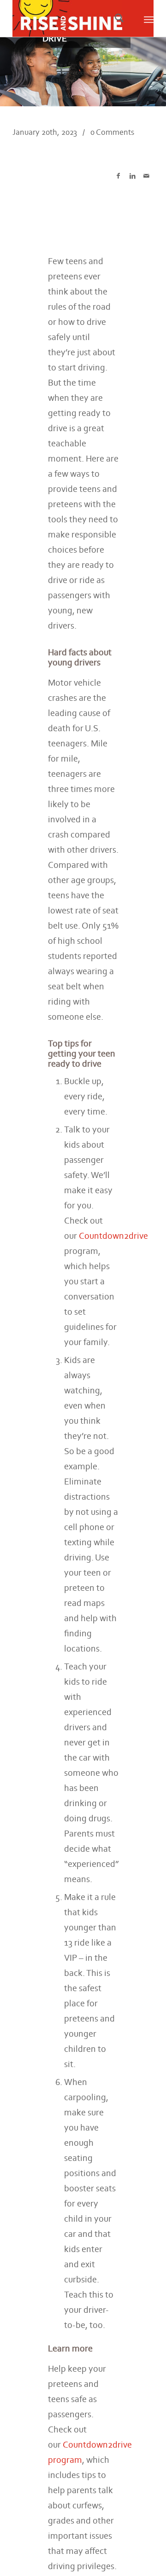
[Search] (119, 18)
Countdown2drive (113, 1236)
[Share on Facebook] (118, 176)
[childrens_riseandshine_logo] (69, 18)
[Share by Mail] (146, 176)
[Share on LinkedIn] (133, 176)
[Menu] (149, 18)
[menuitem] (117, 18)
